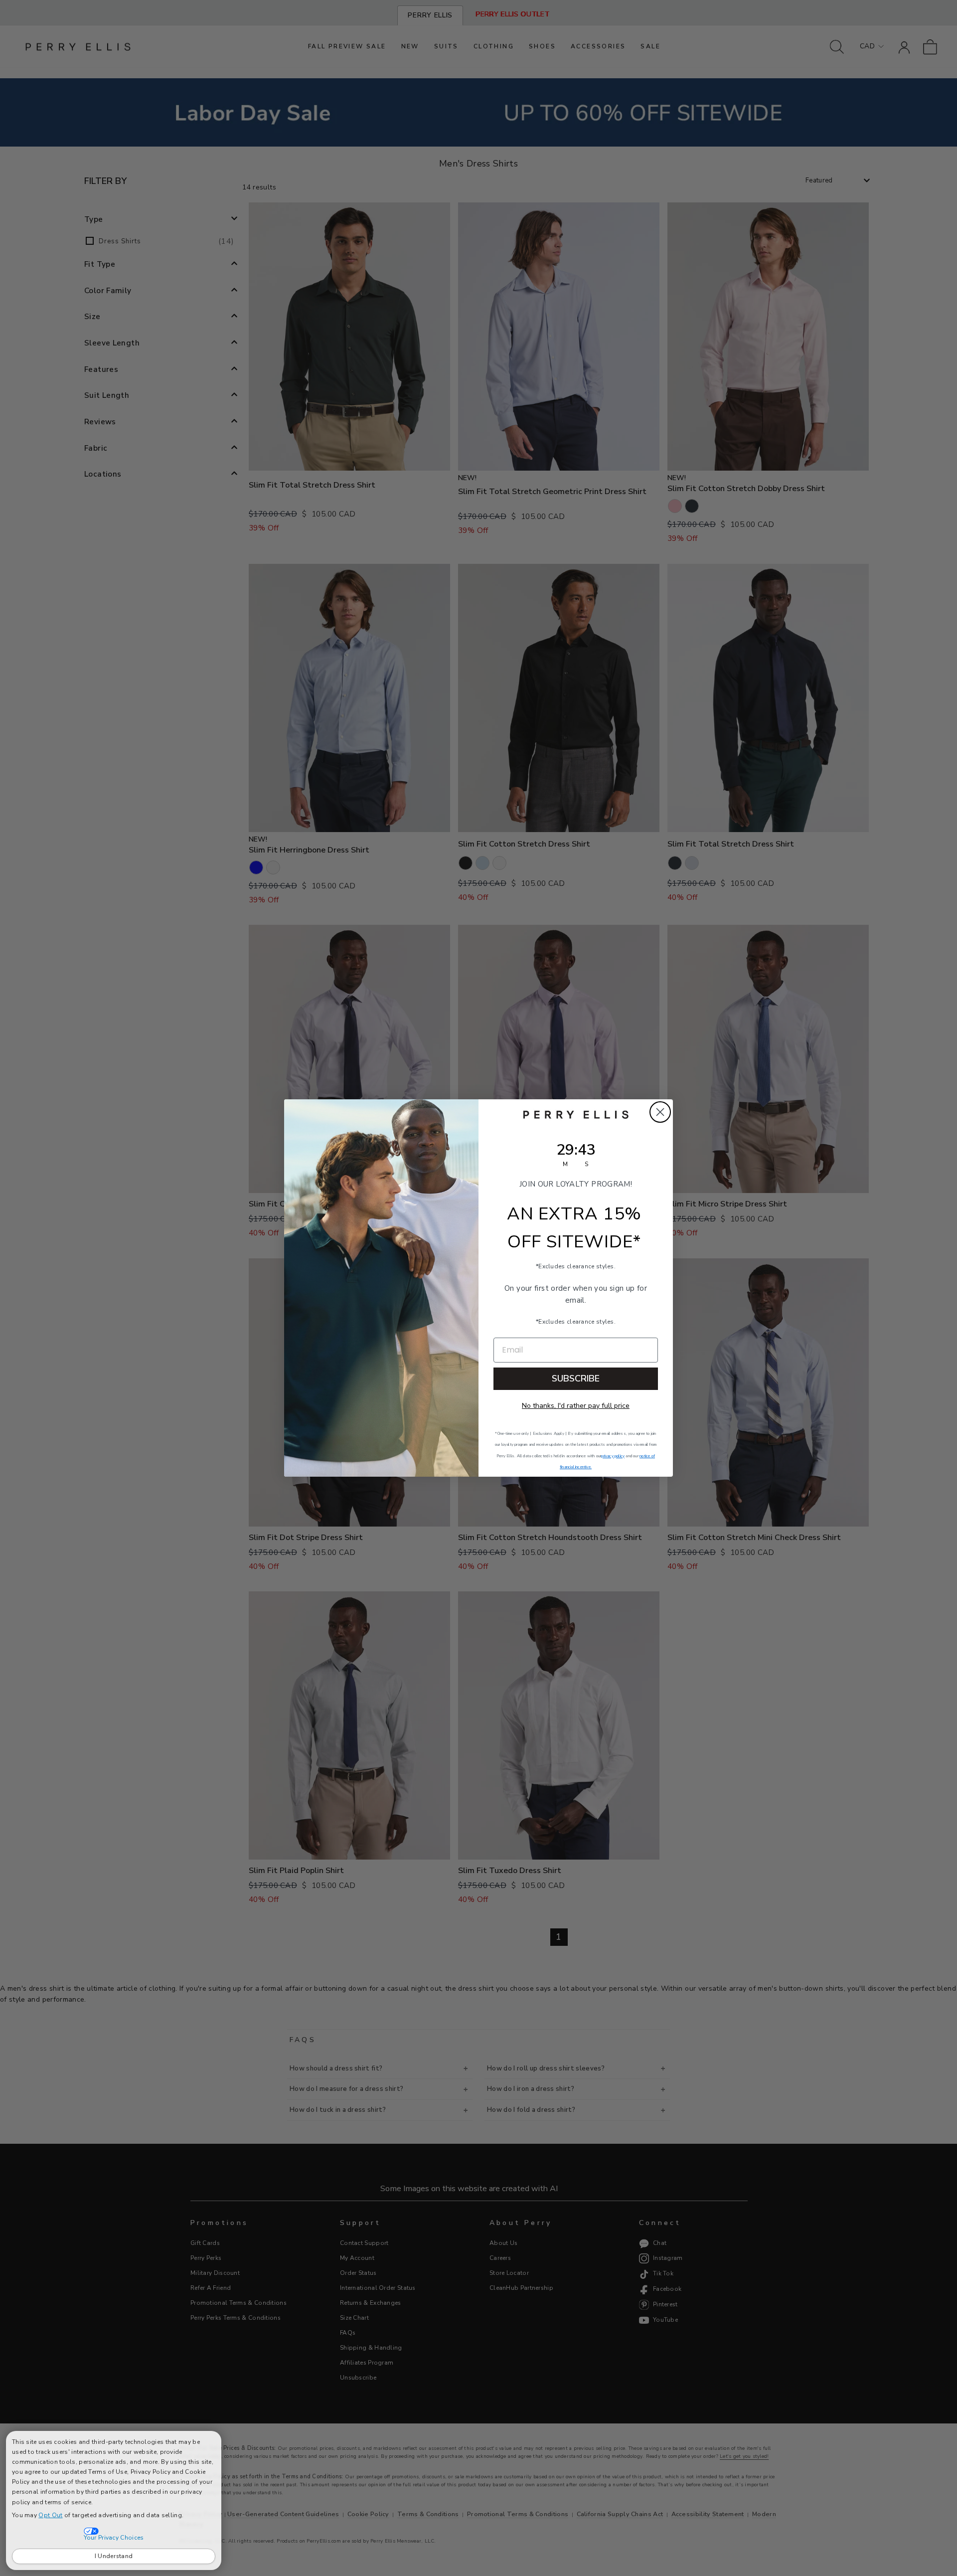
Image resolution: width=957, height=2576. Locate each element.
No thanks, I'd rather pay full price (576, 1406)
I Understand (114, 2556)
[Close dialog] (660, 1112)
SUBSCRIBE (576, 1378)
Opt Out (50, 2515)
